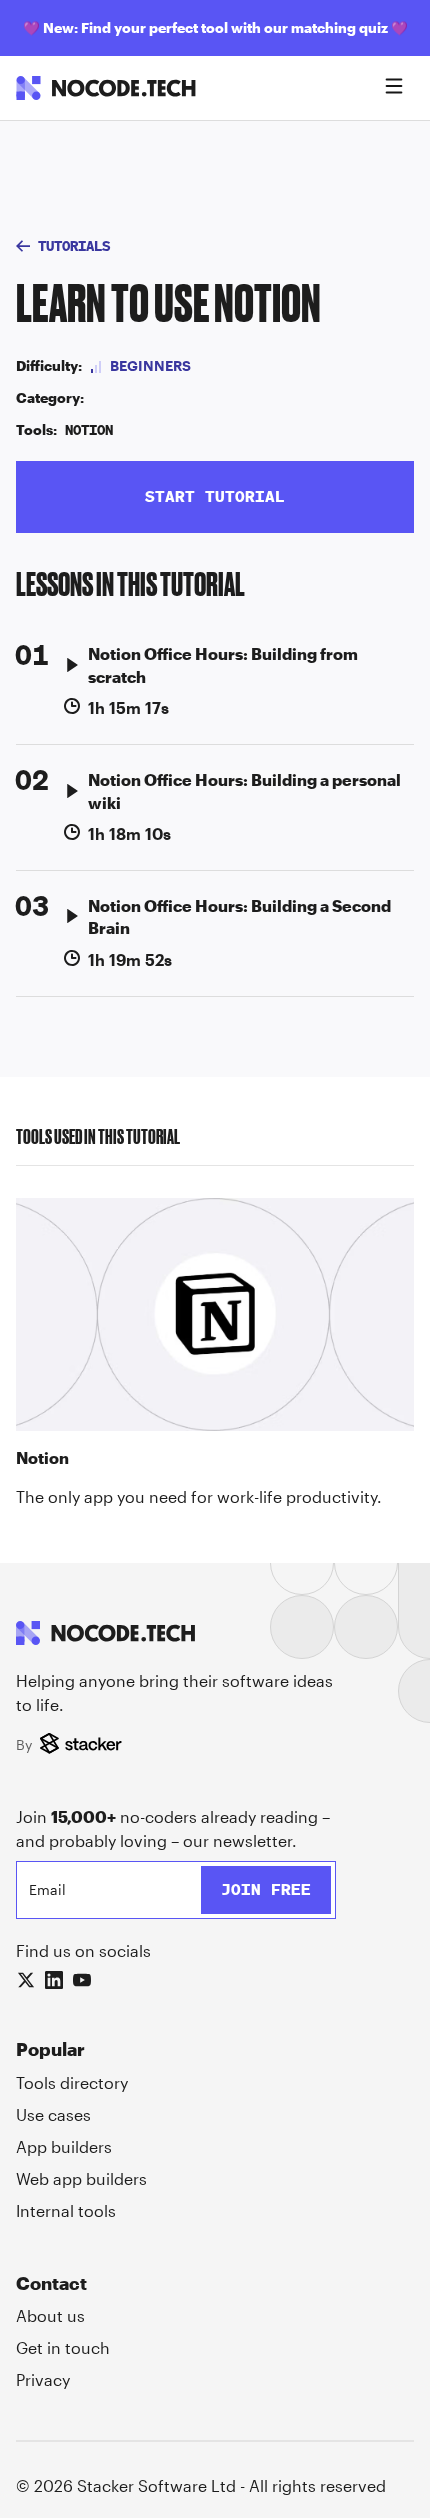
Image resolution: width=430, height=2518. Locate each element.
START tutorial (215, 496)
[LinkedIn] (54, 1980)
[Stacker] (83, 1745)
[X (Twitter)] (26, 1980)
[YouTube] (82, 1980)
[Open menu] (394, 88)
